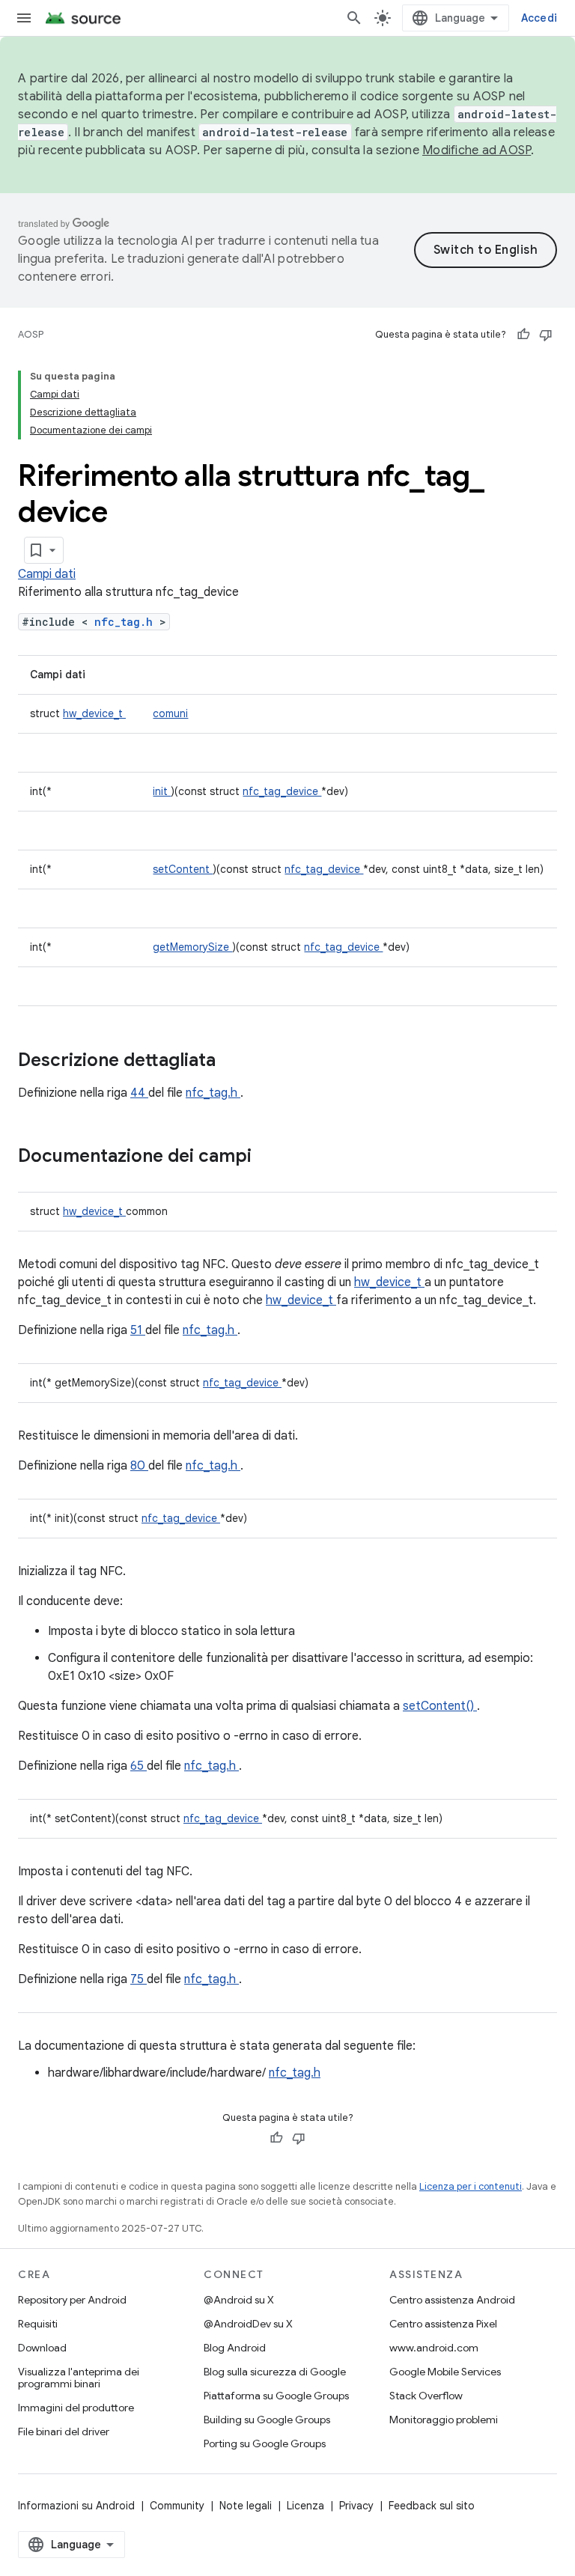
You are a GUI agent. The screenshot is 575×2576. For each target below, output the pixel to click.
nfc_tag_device (282, 791)
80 (139, 1466)
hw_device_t (94, 713)
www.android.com (434, 2348)
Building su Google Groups (267, 2420)
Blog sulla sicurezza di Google (275, 2372)
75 (139, 1979)
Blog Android (235, 2348)
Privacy (356, 2506)
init (162, 791)
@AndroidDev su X (248, 2324)
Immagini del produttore (76, 2408)
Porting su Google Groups (265, 2443)
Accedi (539, 18)
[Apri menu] (24, 18)
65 (139, 1766)
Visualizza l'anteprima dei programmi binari (79, 2378)
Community (177, 2506)
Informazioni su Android (76, 2506)
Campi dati (47, 574)
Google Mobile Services (445, 2372)
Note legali (246, 2506)
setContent (183, 869)
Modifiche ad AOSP (477, 150)
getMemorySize (192, 947)
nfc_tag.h (127, 622)
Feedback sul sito (432, 2506)
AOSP (31, 334)
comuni (170, 713)
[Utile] (523, 335)
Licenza (305, 2506)
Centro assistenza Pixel (443, 2324)
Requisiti (38, 2324)
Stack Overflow (426, 2396)
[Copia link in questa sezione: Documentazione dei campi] (271, 1157)
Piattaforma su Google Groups (276, 2396)
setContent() (440, 1706)
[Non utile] (546, 335)
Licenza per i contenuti (471, 2186)
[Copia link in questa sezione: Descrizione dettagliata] (235, 1062)
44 (139, 1093)
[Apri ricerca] (354, 18)
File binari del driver (64, 2432)
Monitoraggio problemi (444, 2420)
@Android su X (239, 2300)
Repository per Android (72, 2300)
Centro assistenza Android (452, 2300)
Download (42, 2348)
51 (138, 1330)
